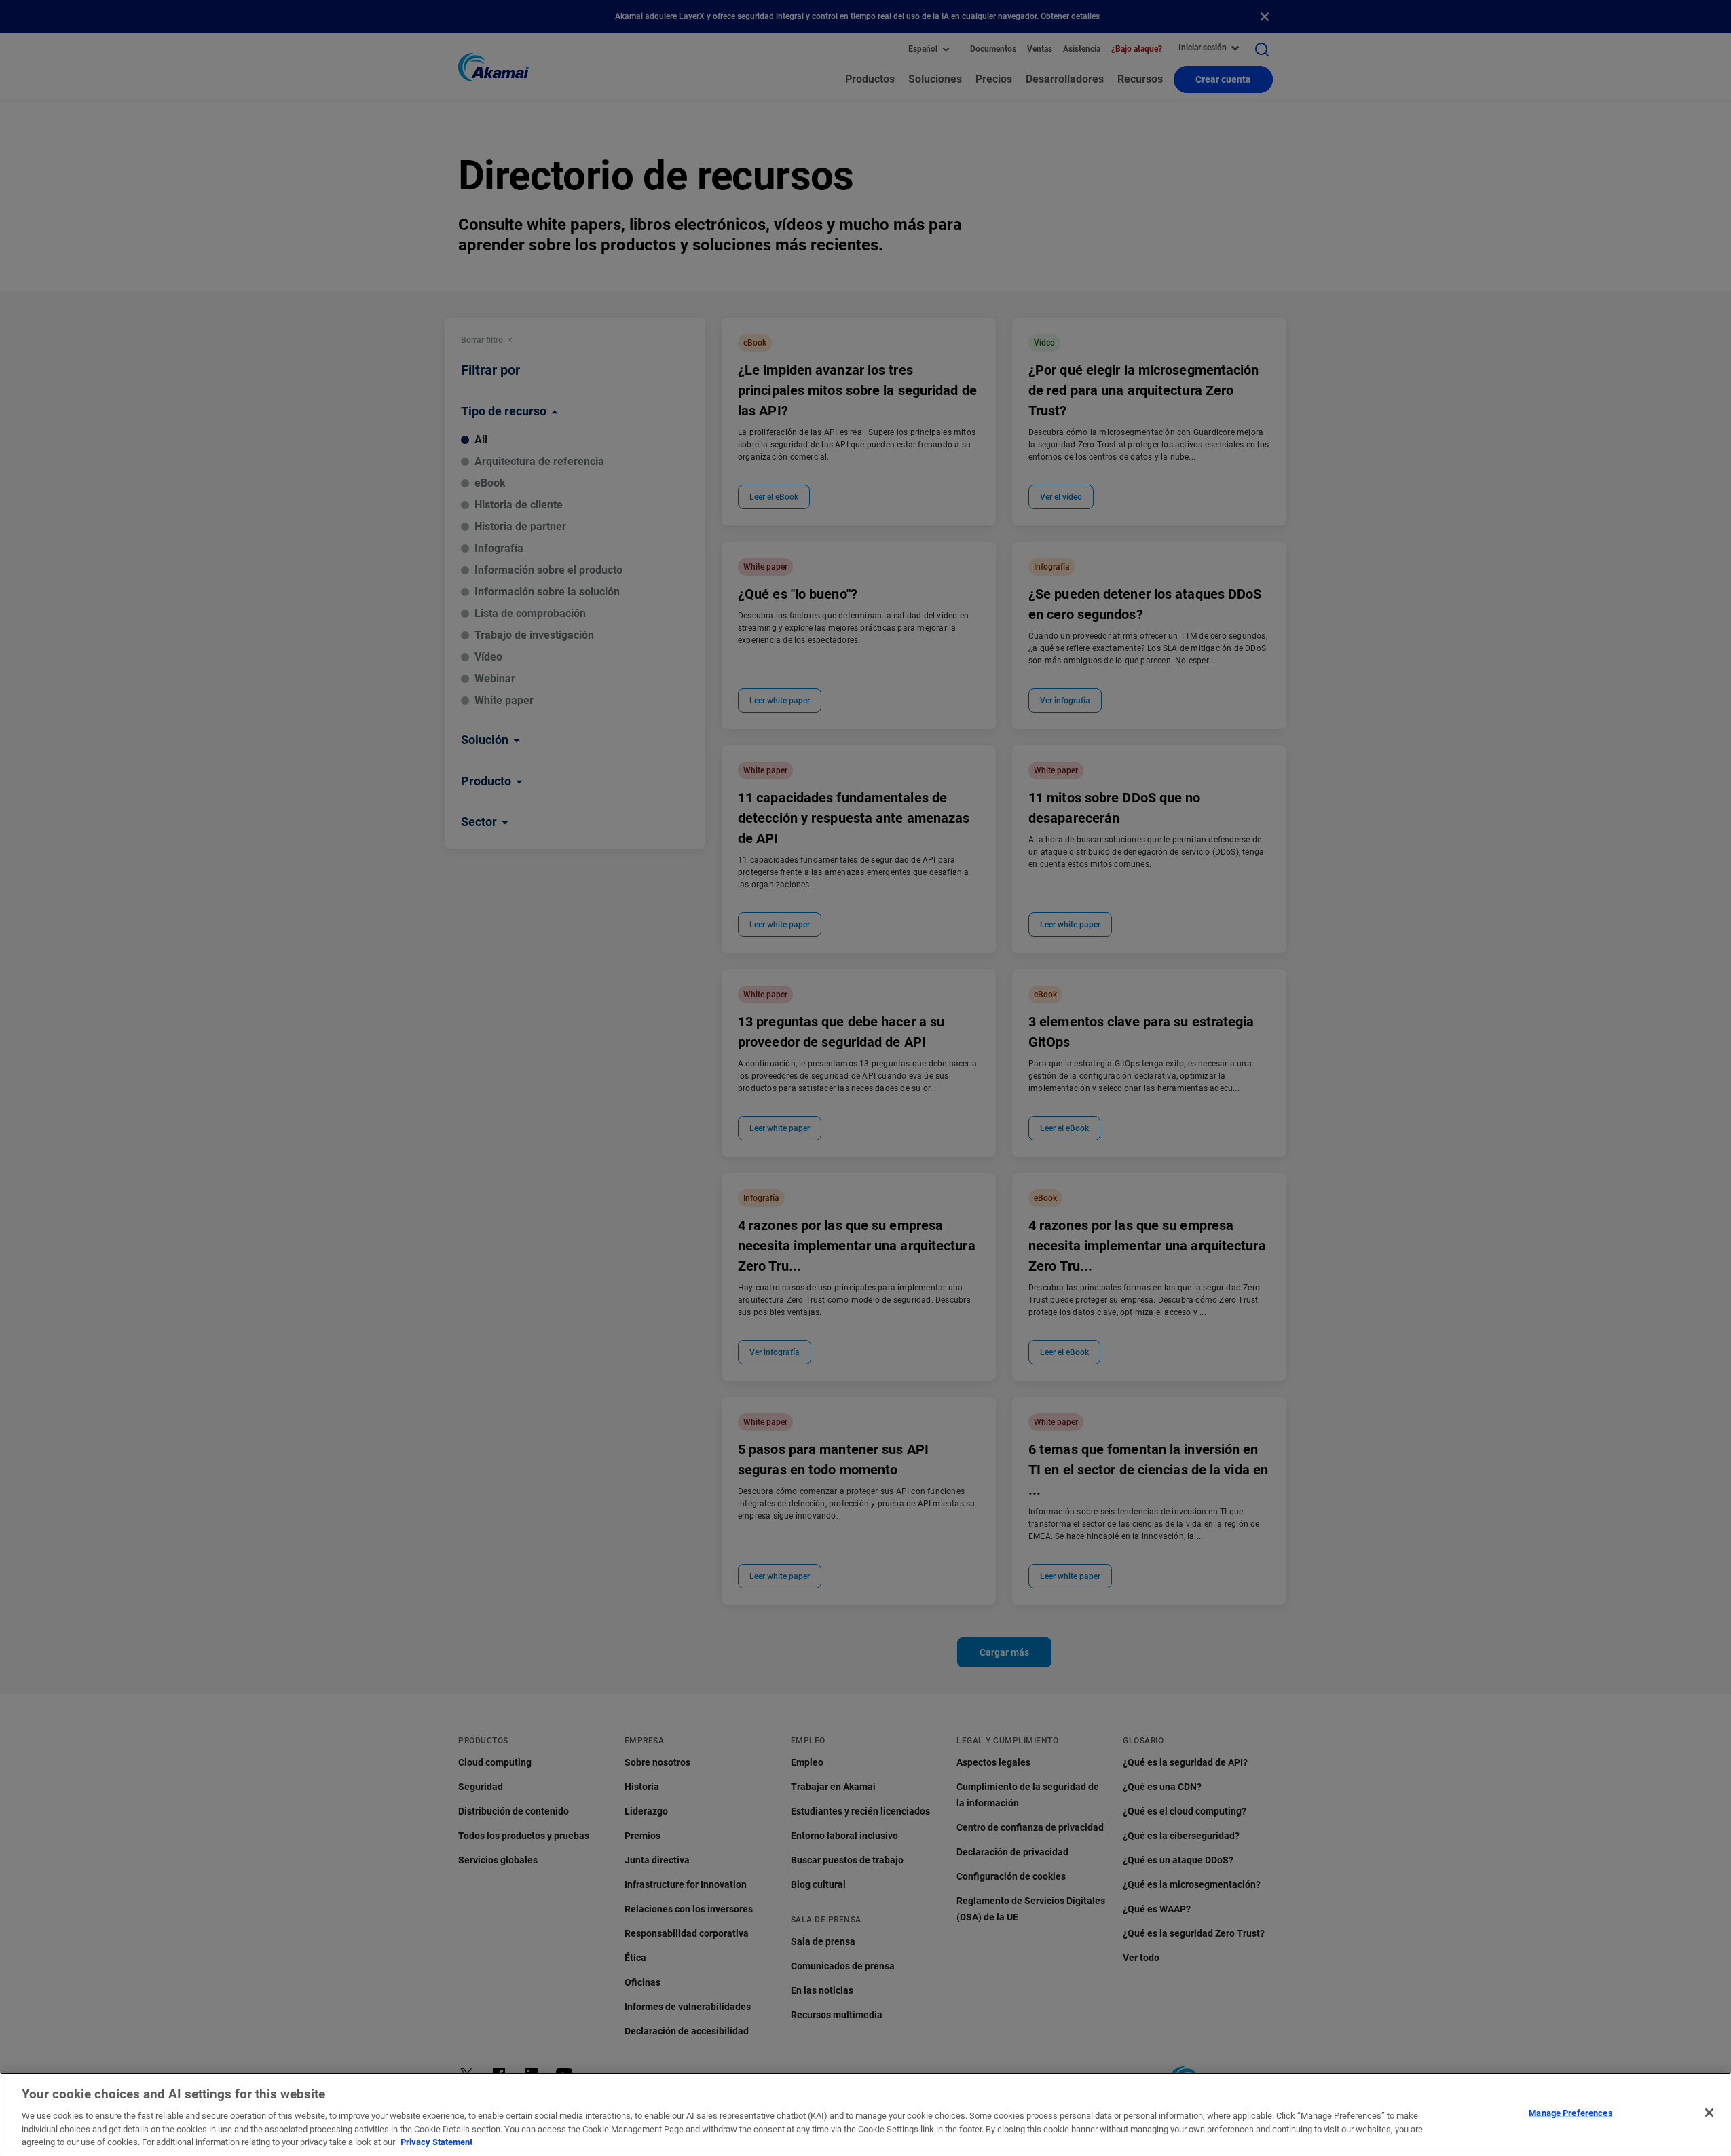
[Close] (1709, 2113)
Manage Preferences (1570, 2113)
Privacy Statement (436, 2142)
